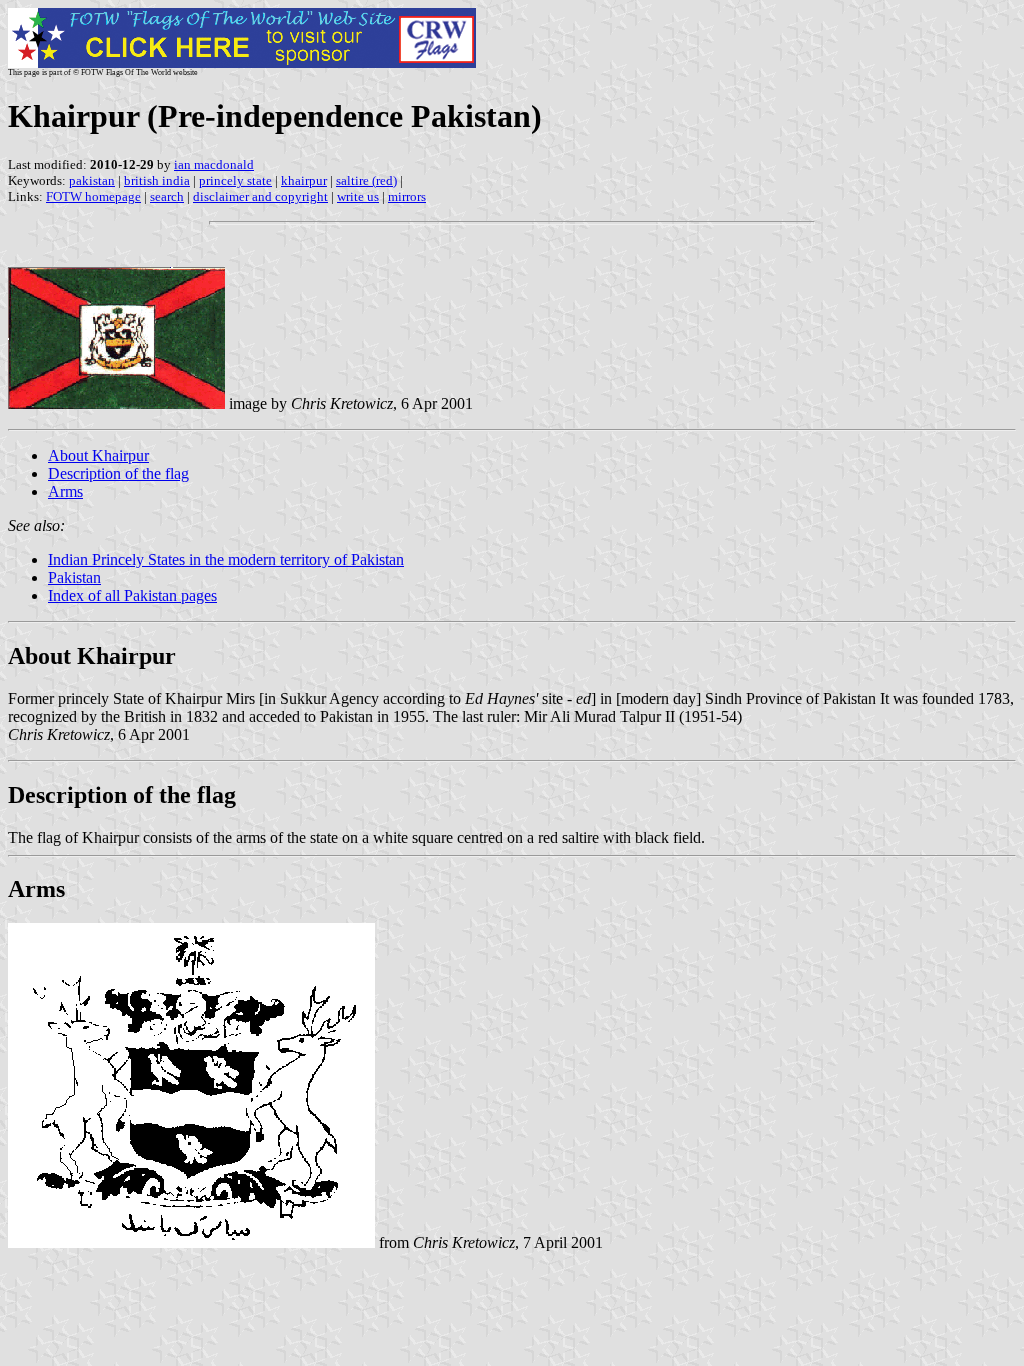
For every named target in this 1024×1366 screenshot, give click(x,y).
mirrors (407, 196)
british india (157, 180)
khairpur (304, 180)
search (167, 196)
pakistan (92, 180)
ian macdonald (214, 164)
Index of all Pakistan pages (132, 595)
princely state (235, 180)
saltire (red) (366, 180)
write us (358, 196)
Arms (65, 491)
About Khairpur (98, 455)
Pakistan (74, 577)
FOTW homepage (93, 196)
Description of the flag (118, 473)
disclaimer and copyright (260, 196)
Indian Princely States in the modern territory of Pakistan (226, 559)
